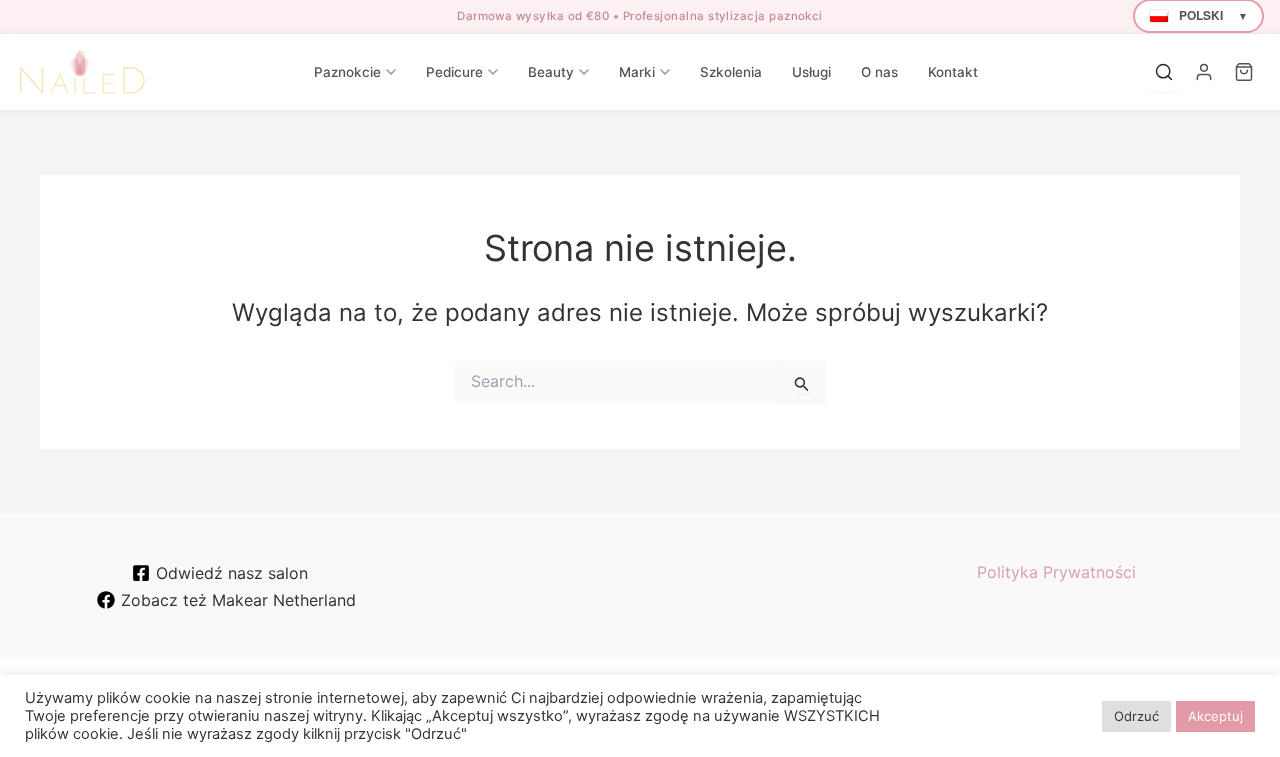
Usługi (811, 72)
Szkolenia (731, 72)
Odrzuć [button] (1136, 716)
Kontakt (953, 72)
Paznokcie (347, 72)
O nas (879, 72)
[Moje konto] (1204, 72)
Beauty (551, 72)
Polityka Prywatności (1056, 572)
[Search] (1164, 72)
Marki (637, 72)
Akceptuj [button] (1215, 716)
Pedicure (454, 72)
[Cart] (1244, 72)
